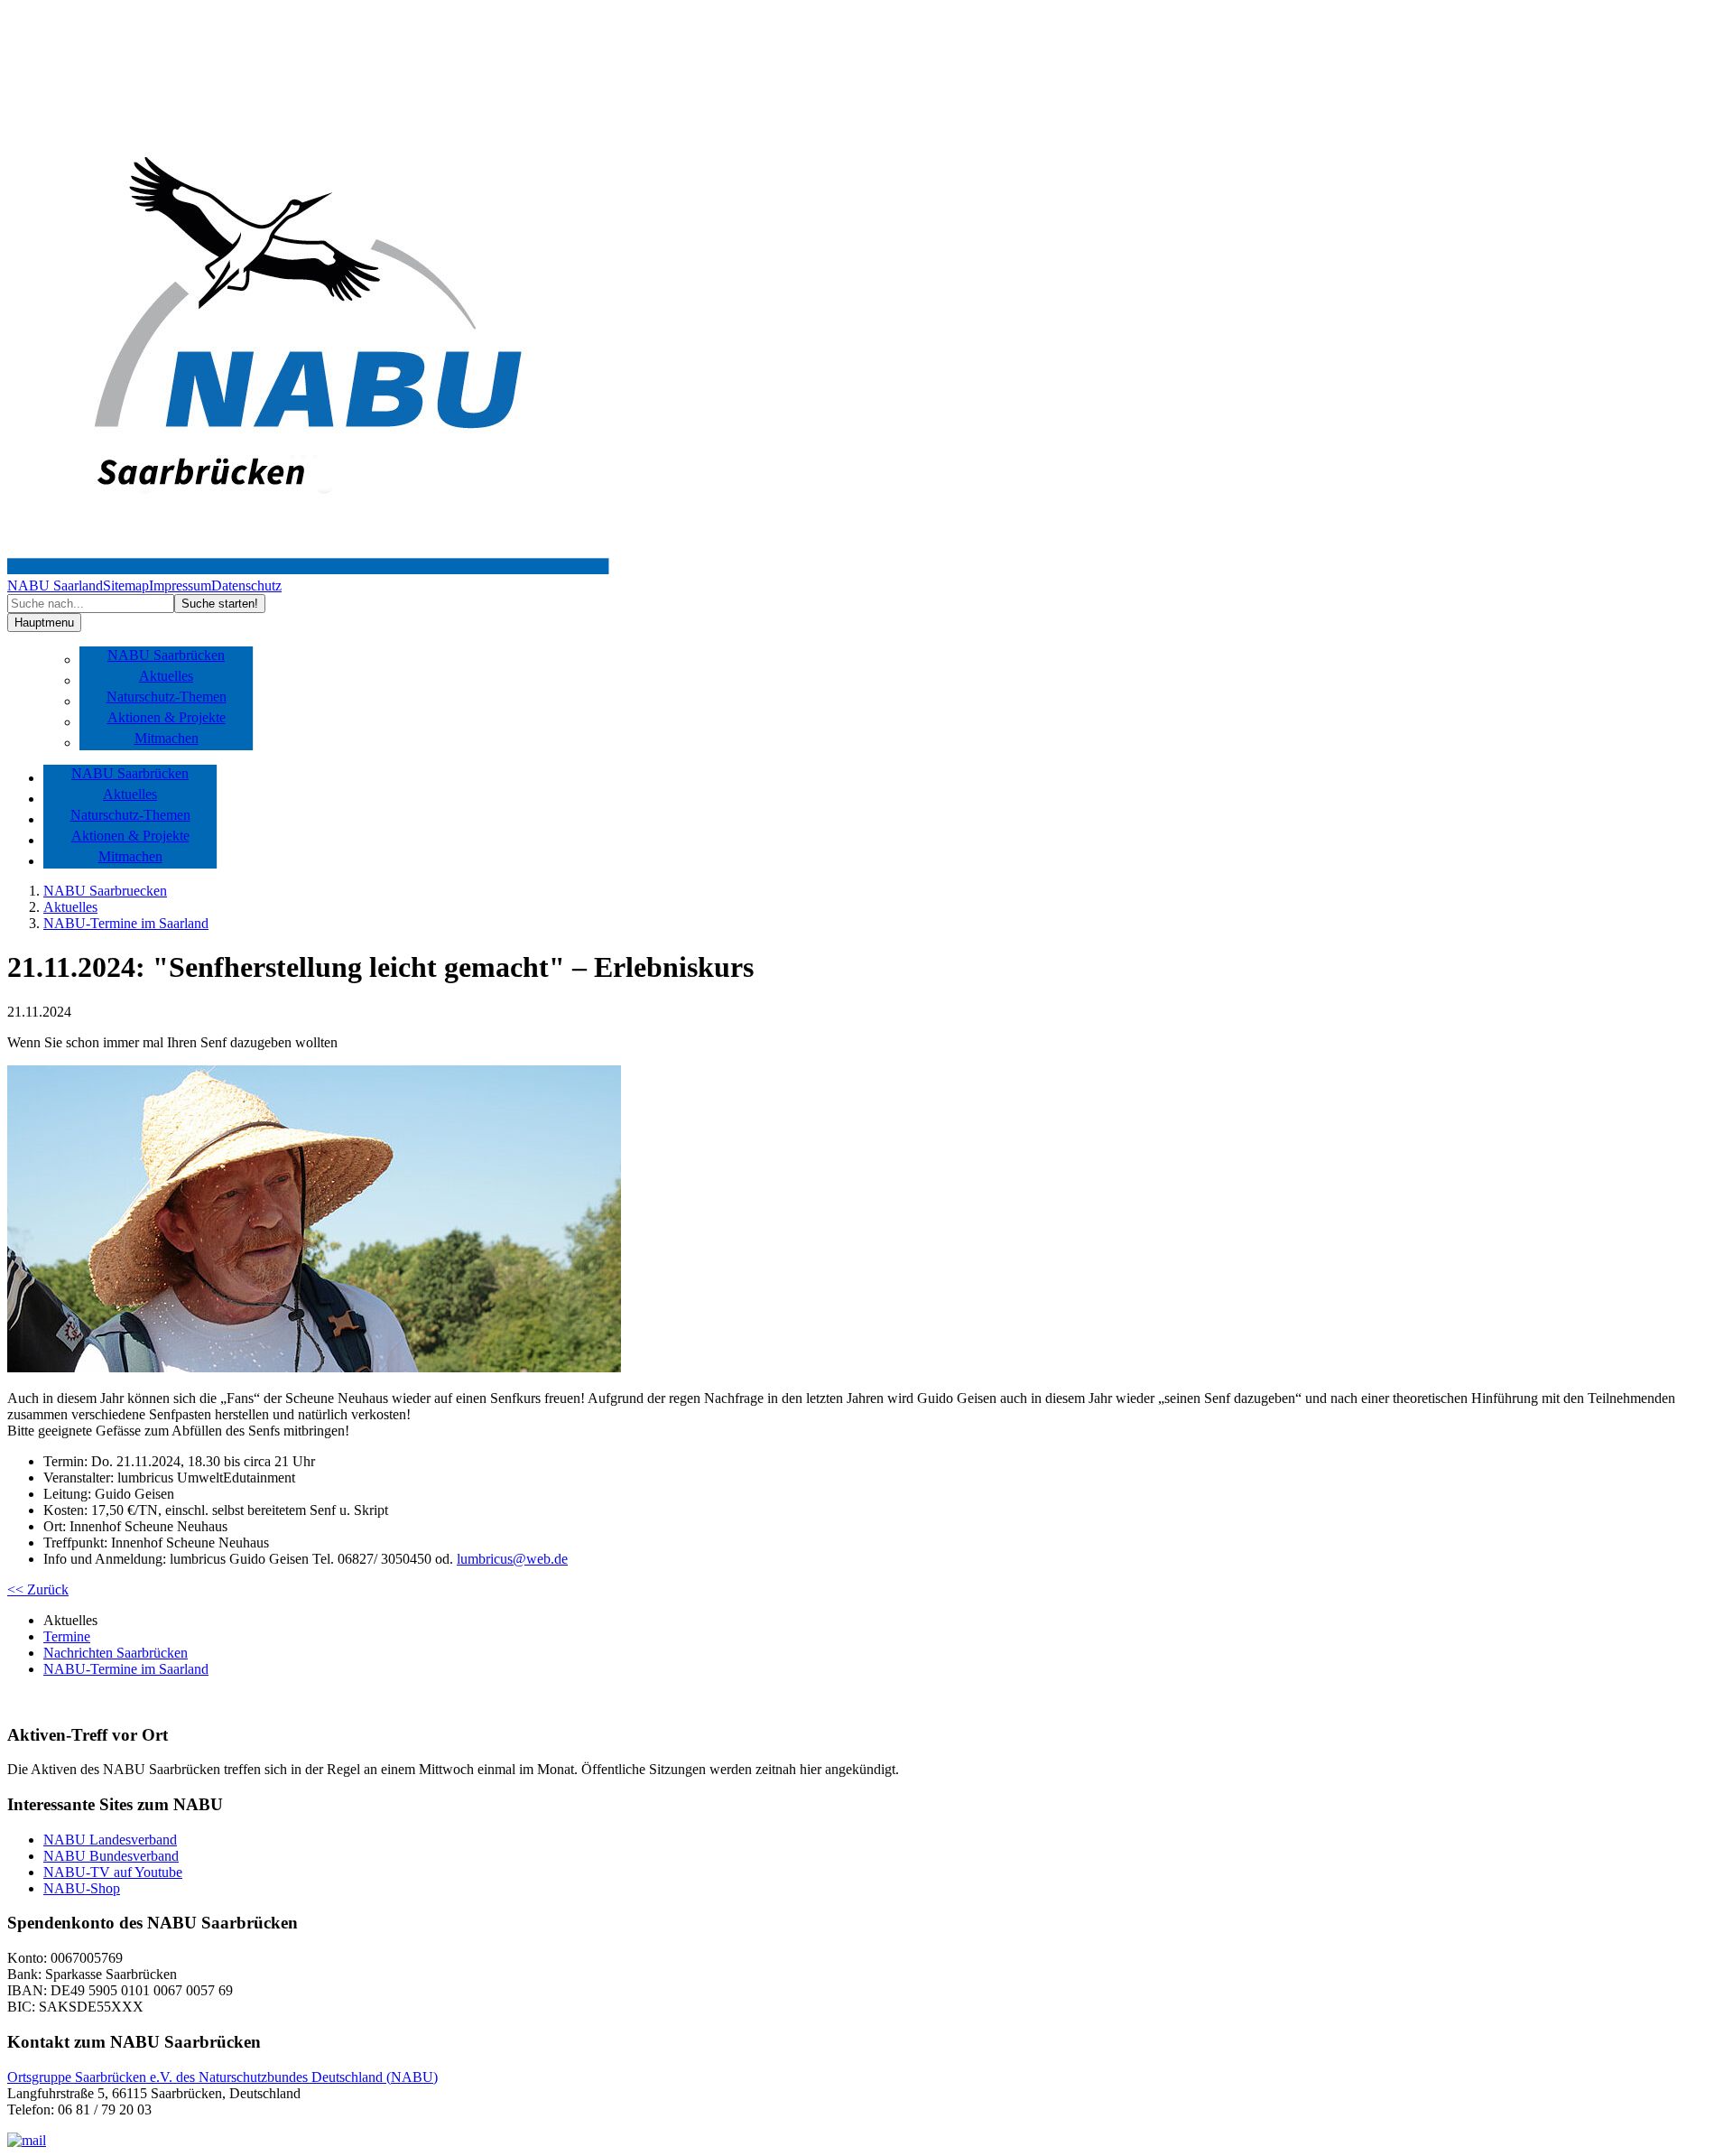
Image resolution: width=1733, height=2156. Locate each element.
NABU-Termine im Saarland (126, 923)
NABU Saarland (55, 585)
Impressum (180, 585)
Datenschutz (246, 585)
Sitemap (126, 585)
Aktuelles (166, 676)
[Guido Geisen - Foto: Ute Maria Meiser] (314, 1367)
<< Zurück (38, 1589)
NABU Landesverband (110, 1840)
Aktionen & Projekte (167, 717)
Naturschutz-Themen (167, 697)
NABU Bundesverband (111, 1856)
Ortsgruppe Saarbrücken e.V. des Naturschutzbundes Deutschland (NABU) (222, 2077)
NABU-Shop (82, 1888)
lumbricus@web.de (512, 1559)
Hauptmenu (44, 623)
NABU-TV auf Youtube (113, 1872)
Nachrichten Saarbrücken (116, 1653)
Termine (67, 1636)
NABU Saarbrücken (166, 655)
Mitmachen (167, 738)
